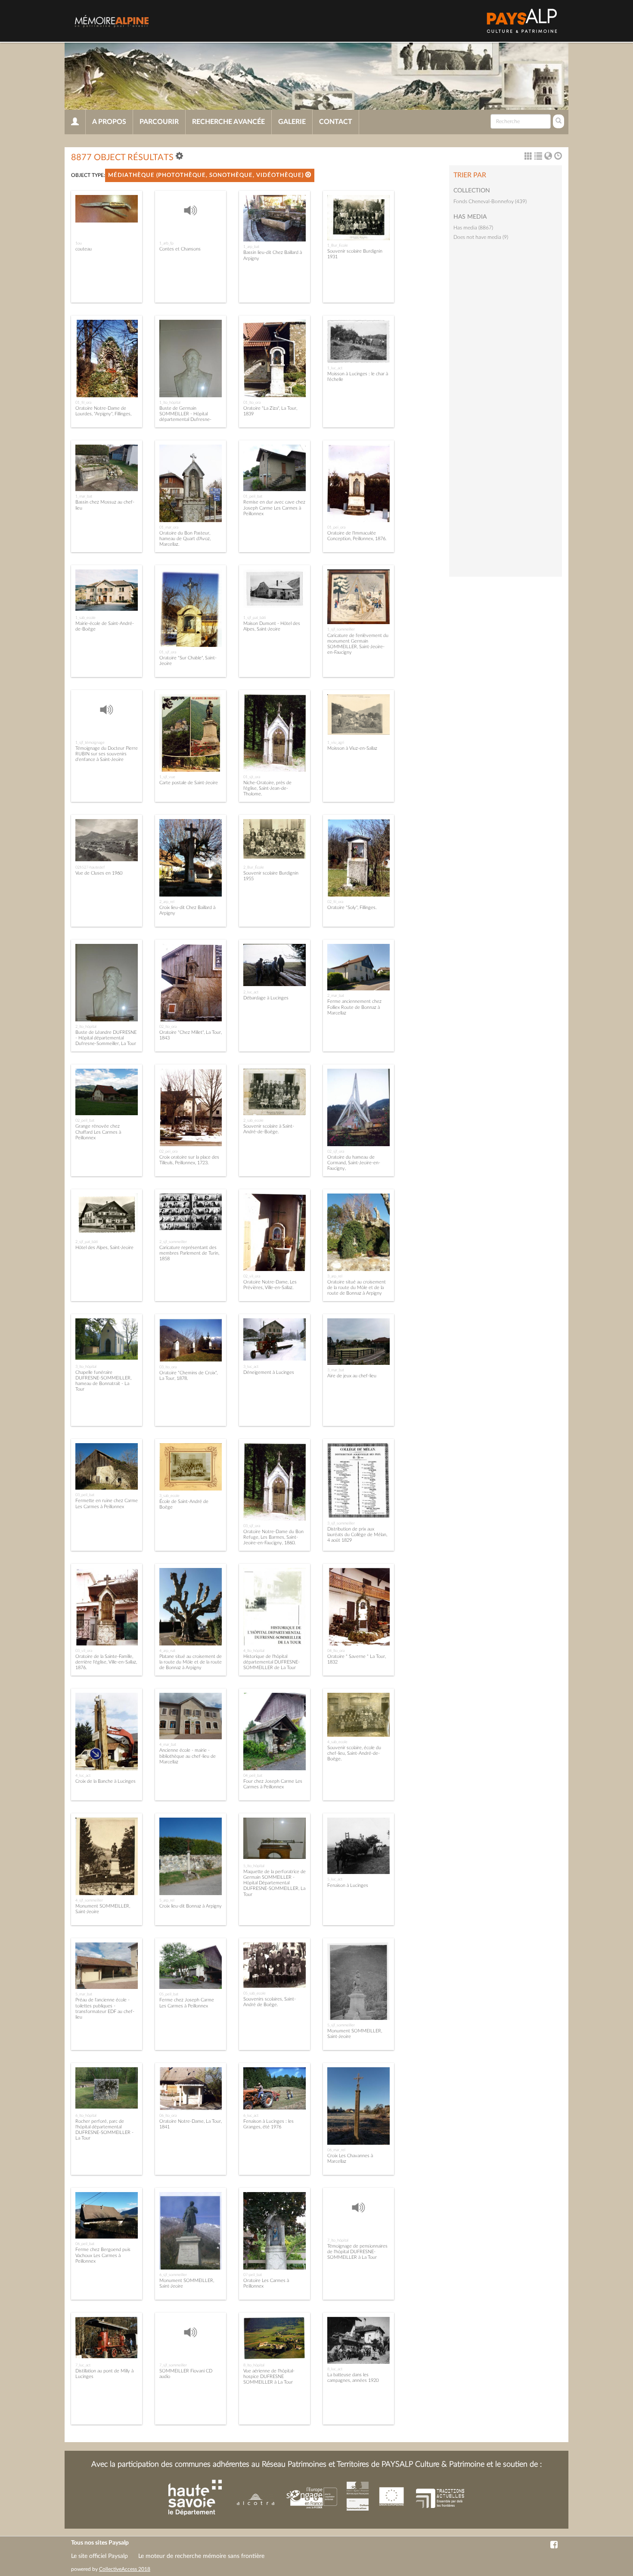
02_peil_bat (85, 1120)
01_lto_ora (252, 402)
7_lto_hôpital (338, 2240)
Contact (336, 122)
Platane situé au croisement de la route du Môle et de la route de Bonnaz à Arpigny (191, 1662)
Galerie (292, 122)
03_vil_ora (84, 1651)
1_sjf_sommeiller (341, 629)
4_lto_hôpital (254, 1651)
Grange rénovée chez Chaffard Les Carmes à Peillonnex (98, 1132)
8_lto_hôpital (254, 2365)
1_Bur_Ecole (338, 245)
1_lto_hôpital (170, 402)
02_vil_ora (252, 1276)
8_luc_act (335, 2369)
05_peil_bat (169, 1994)
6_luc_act (251, 2115)
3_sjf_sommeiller (341, 1523)
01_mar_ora (169, 527)
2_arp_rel (167, 902)
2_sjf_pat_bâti (87, 1242)
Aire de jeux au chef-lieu (352, 1376)
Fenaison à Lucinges (348, 1885)
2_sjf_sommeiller (173, 1242)
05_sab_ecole (254, 1993)
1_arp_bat (251, 247)
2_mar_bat (336, 996)
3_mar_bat (336, 1370)
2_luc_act (251, 992)
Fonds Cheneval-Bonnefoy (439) (490, 201)
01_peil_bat (253, 496)
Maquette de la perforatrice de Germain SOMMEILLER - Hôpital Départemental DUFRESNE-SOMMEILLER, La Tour (275, 1883)
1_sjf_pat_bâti (254, 618)
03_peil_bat (85, 1495)
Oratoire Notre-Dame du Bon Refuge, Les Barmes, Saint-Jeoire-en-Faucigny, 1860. (273, 1537)
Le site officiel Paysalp (99, 2556)
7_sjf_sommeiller (173, 2365)
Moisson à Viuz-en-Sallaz (352, 748)
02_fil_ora (335, 902)
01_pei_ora (336, 527)
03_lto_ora (168, 1367)
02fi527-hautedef (90, 867)
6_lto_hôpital (86, 2115)
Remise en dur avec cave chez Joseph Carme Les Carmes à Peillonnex (274, 508)
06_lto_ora (168, 2115)
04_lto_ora (336, 1651)
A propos (109, 122)
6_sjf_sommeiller (173, 2275)
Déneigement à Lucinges (269, 1372)
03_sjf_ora (252, 1526)
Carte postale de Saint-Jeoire (189, 783)
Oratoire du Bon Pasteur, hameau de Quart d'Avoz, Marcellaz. (185, 539)
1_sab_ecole (85, 618)
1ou (79, 243)
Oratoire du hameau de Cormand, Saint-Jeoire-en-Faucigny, (354, 1163)
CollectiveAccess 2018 (125, 2569)
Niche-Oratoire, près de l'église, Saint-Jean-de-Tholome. (267, 788)
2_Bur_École (254, 867)
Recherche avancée (228, 122)
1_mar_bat (84, 496)
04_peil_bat (253, 1775)
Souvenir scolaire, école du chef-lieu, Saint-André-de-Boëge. (354, 1753)
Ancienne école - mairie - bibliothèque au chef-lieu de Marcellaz (188, 1756)
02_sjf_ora (336, 1151)
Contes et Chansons (180, 249)
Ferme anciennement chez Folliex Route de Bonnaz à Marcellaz (354, 1007)
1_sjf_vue (167, 777)
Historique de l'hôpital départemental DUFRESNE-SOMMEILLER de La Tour (272, 1662)
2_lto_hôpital (86, 1027)
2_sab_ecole (253, 1120)
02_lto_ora (168, 1027)
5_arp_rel (167, 1900)
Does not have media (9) (481, 237)
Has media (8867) (473, 228)
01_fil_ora (83, 402)
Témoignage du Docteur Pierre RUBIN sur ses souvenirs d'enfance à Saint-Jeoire (107, 754)
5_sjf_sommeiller (341, 2025)
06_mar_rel (336, 2150)
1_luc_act (335, 368)
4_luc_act (83, 1775)
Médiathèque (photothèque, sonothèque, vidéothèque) (207, 175)
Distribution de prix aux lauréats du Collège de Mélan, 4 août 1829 (357, 1535)
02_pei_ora (168, 1151)
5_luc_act (335, 1879)
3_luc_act (251, 1367)
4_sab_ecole (337, 1742)
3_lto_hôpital (86, 1367)
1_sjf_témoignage (90, 742)
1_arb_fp (166, 243)
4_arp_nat (167, 1651)
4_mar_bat (168, 1744)
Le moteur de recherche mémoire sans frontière (201, 2556)
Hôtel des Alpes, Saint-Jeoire (104, 1248)
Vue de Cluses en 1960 (99, 873)
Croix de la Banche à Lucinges (105, 1781)
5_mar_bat (84, 1994)
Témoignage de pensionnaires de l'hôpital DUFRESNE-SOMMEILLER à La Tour (357, 2252)
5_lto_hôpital (254, 1866)
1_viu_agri (336, 742)
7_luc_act (83, 2365)
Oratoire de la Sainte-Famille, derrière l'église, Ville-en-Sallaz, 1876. (106, 1662)
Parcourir (159, 122)
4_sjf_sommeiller (89, 1900)
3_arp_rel (335, 1276)
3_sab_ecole (169, 1496)
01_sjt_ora (252, 777)
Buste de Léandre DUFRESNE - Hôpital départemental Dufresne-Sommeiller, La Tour (106, 1038)
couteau (84, 249)
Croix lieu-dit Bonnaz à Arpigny (191, 1906)
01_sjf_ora (168, 652)
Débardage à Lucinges (266, 998)
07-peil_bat (253, 2275)
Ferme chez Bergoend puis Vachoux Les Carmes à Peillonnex (103, 2255)
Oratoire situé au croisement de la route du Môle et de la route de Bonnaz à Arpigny (357, 1288)
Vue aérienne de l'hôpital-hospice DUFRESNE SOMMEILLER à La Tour (269, 2377)
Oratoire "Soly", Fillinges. (352, 908)
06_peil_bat (85, 2244)
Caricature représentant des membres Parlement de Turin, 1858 (189, 1253)
